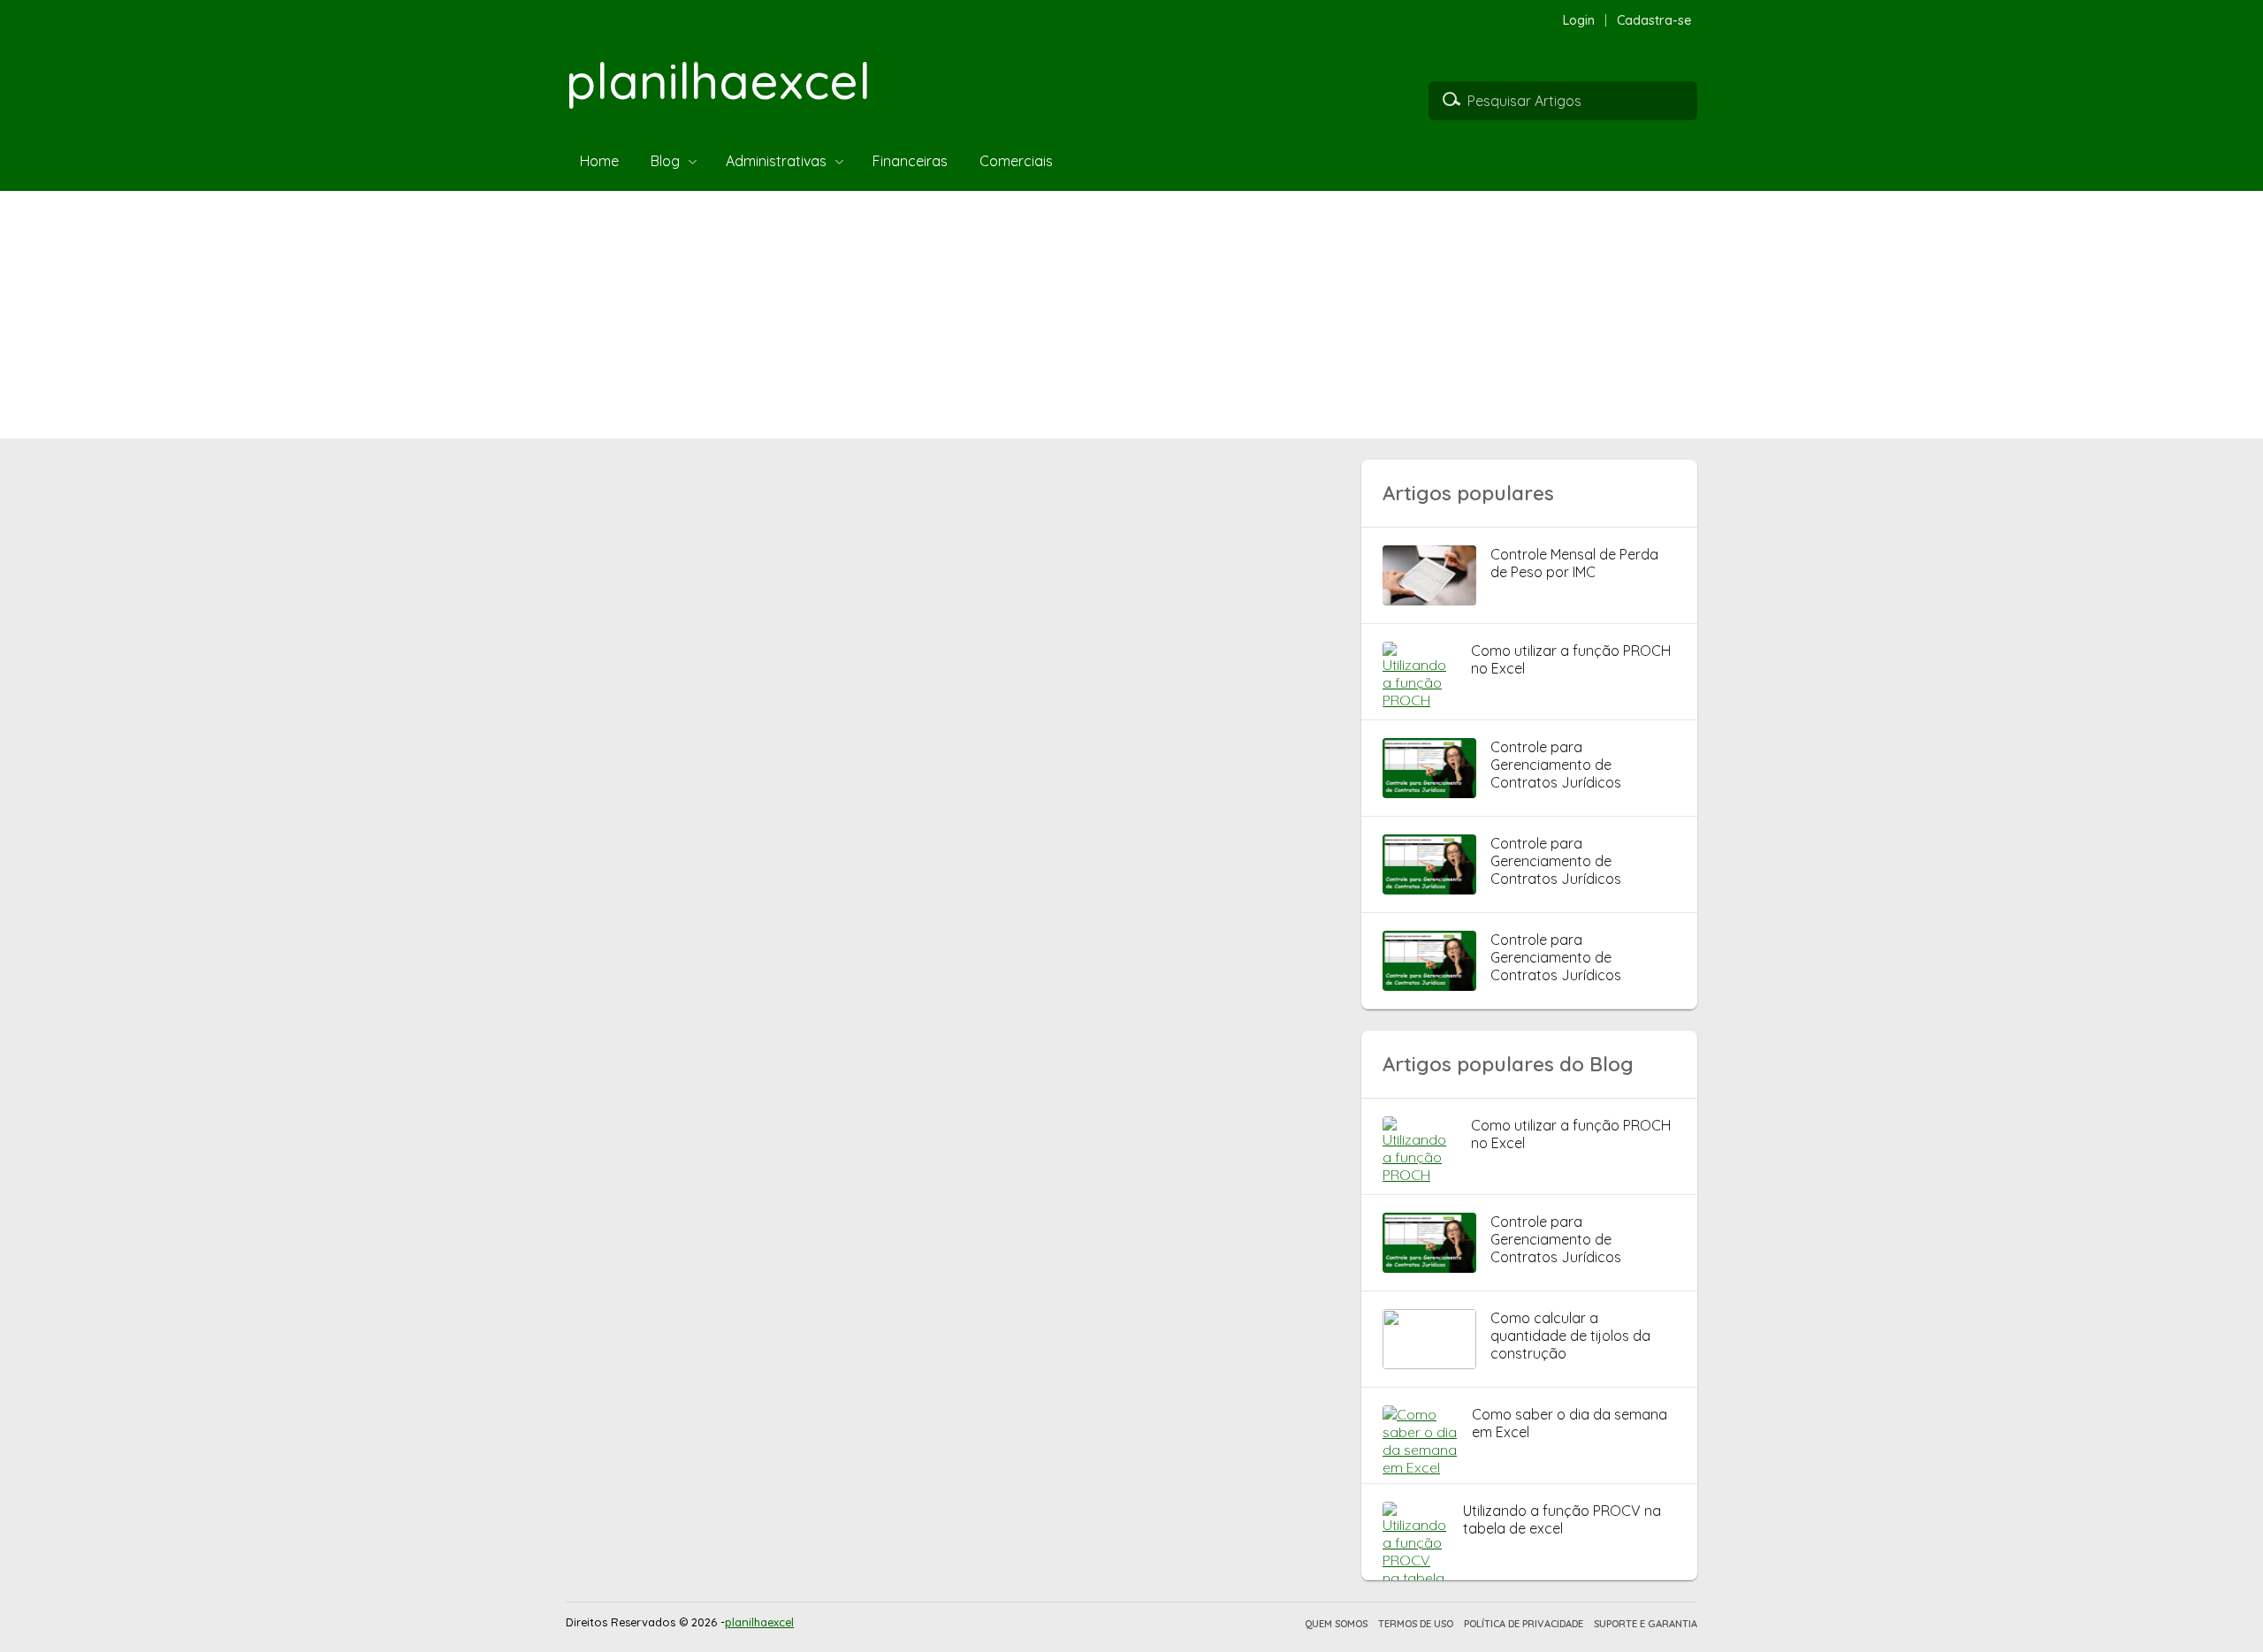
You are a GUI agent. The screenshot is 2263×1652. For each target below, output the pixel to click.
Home (599, 161)
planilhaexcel (718, 80)
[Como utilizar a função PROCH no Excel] (1420, 700)
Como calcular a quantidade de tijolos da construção (1570, 1336)
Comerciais (1016, 161)
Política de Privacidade (1524, 1624)
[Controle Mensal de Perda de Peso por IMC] (1429, 600)
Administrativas (776, 161)
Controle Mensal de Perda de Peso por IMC (1574, 563)
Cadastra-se (1654, 20)
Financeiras (910, 161)
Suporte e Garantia (1646, 1624)
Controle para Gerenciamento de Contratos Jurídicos (1556, 765)
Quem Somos (1336, 1624)
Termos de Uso (1416, 1624)
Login (1579, 20)
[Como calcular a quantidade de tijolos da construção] (1429, 1364)
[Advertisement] (530, 315)
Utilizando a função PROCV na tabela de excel (1562, 1519)
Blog (665, 161)
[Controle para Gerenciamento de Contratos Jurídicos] (1429, 793)
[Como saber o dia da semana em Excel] (1420, 1467)
